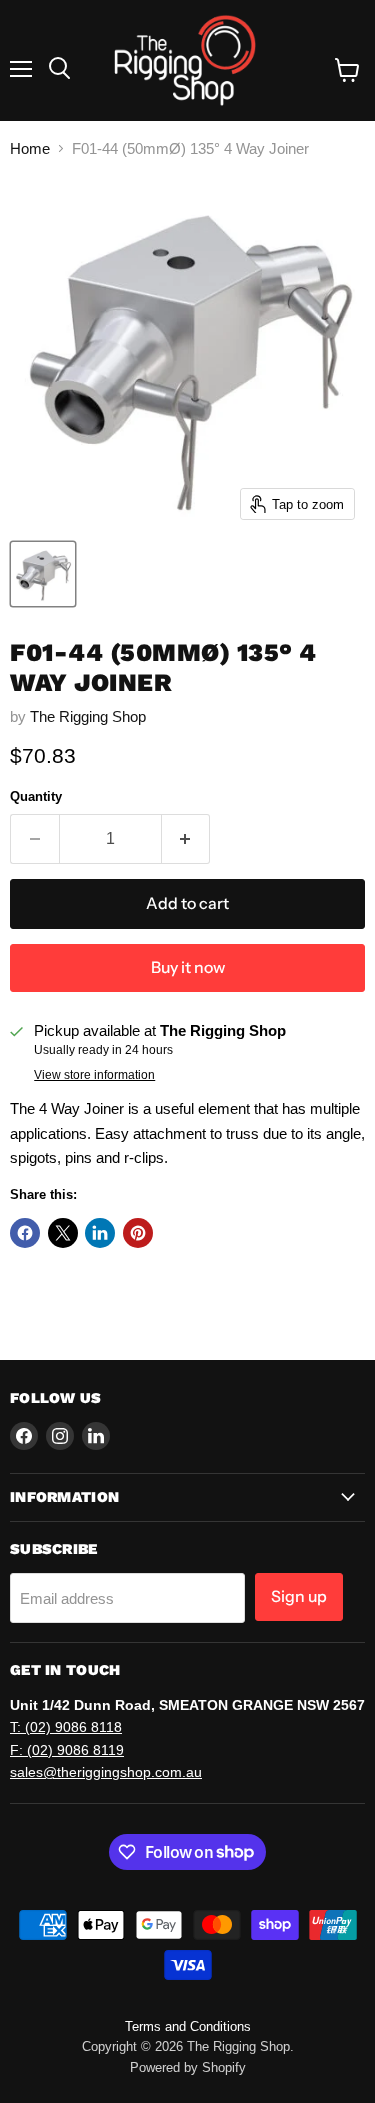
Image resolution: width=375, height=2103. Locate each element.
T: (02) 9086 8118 (66, 1727)
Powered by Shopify (188, 2067)
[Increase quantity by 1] (186, 839)
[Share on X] (63, 1233)
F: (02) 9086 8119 (67, 1750)
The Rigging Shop (88, 716)
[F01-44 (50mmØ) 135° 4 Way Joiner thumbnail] (43, 574)
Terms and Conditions (188, 2026)
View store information (94, 1075)
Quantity (36, 796)
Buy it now (188, 967)
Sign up (299, 1596)
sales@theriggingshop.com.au (106, 1772)
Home (30, 148)
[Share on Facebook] (25, 1233)
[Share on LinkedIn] (100, 1233)
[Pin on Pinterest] (138, 1233)
